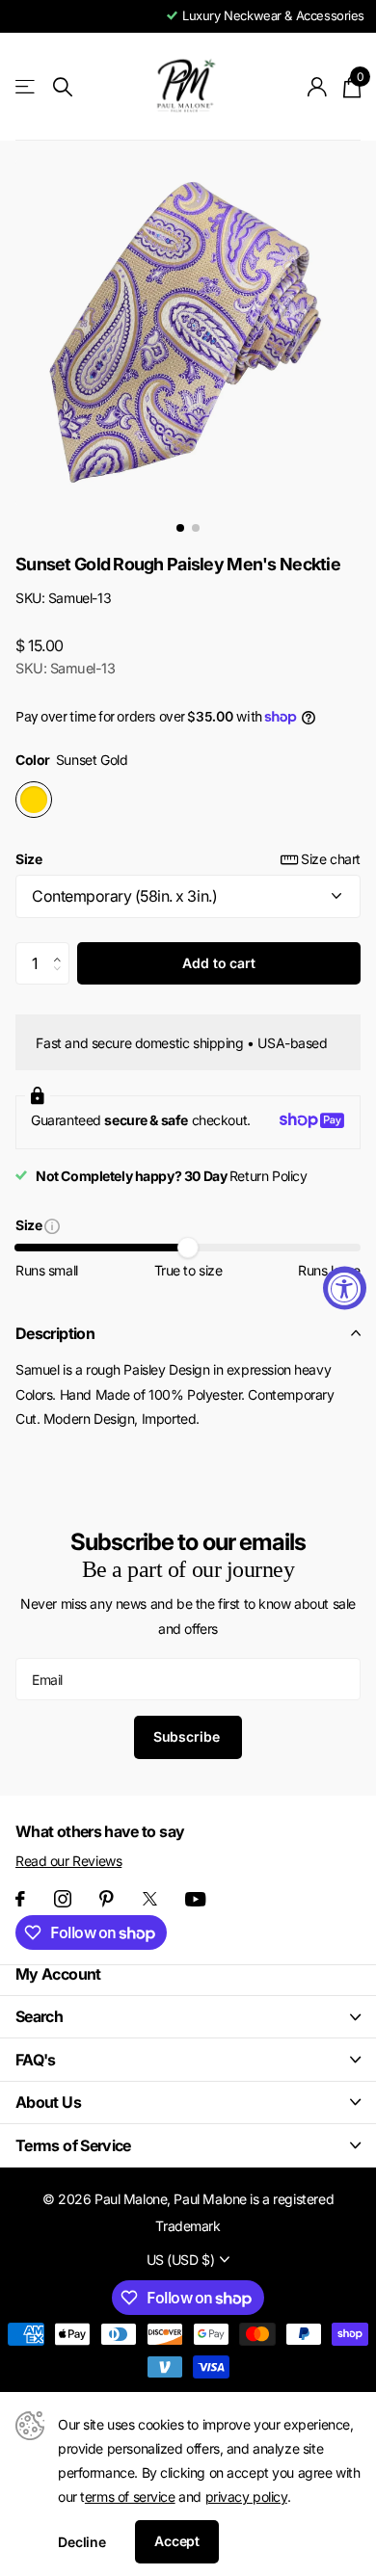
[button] (62, 948)
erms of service (130, 2497)
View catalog (27, 87)
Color (71, 760)
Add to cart (218, 963)
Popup (52, 1225)
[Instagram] (63, 1899)
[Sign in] (318, 87)
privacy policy (246, 2497)
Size (188, 859)
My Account (58, 1974)
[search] (63, 87)
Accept (177, 2541)
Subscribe (188, 1736)
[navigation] (180, 528)
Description (55, 1333)
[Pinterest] (107, 1899)
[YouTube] (195, 1899)
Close (188, 2017)
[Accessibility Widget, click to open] (345, 1288)
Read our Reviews (68, 1861)
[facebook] (20, 1899)
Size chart (331, 859)
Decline (82, 2542)
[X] (150, 1899)
